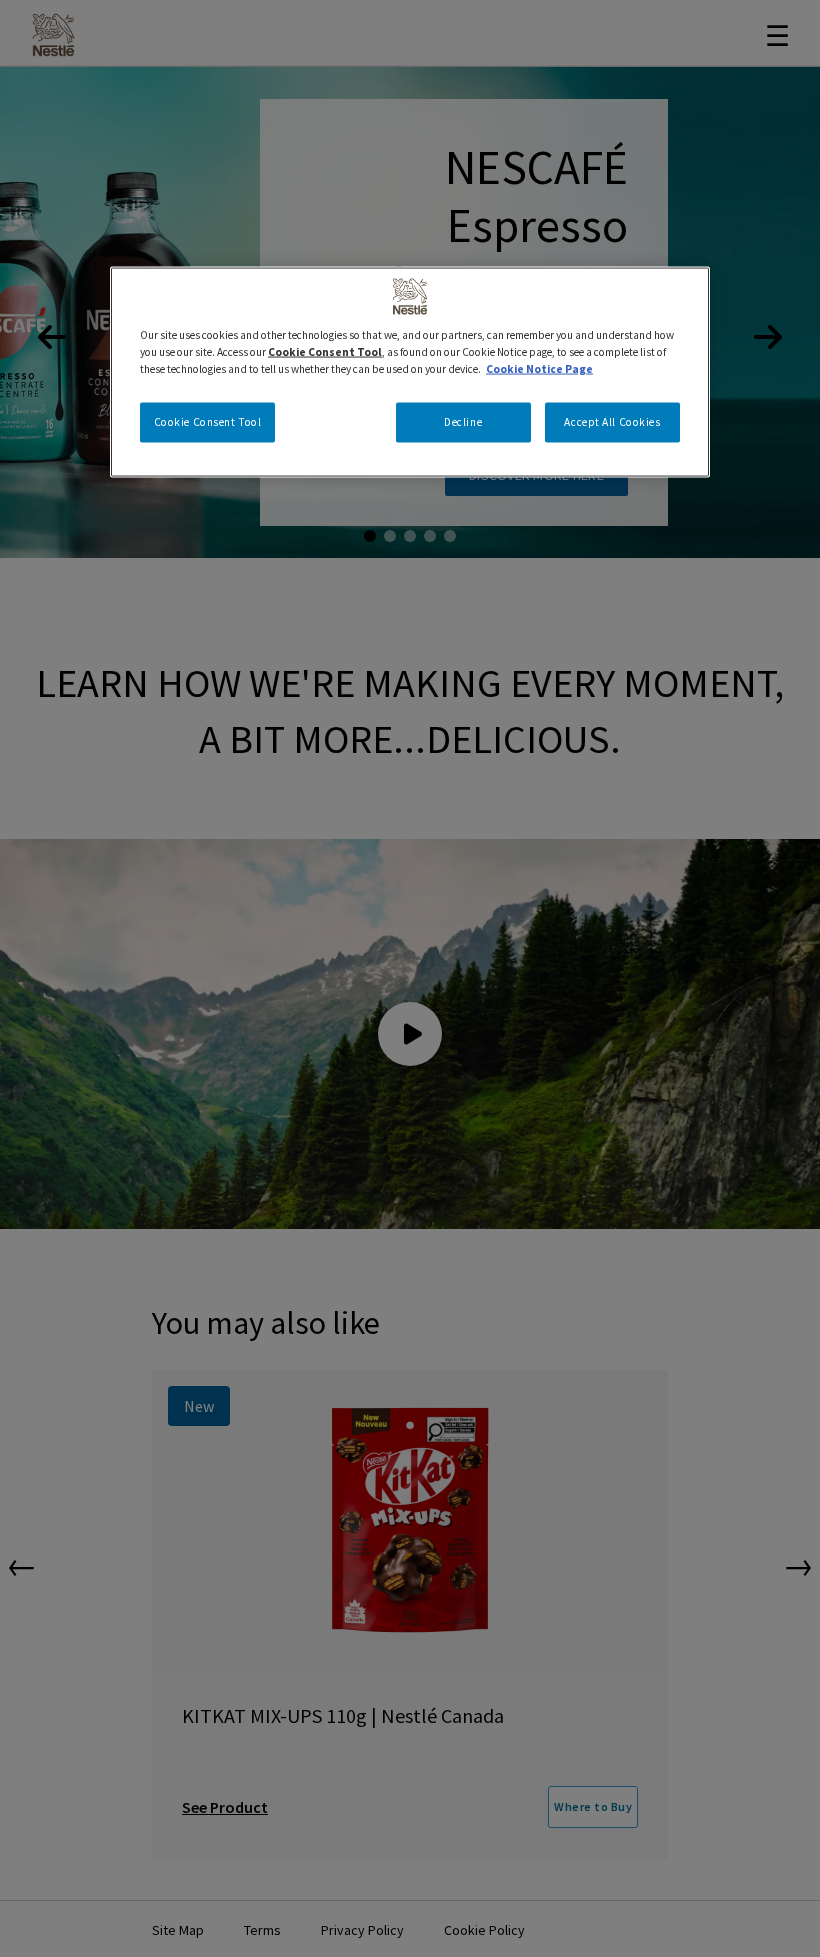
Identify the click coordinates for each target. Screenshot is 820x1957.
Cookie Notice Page (539, 368)
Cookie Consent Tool (208, 421)
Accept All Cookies (612, 421)
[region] (410, 371)
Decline (463, 421)
